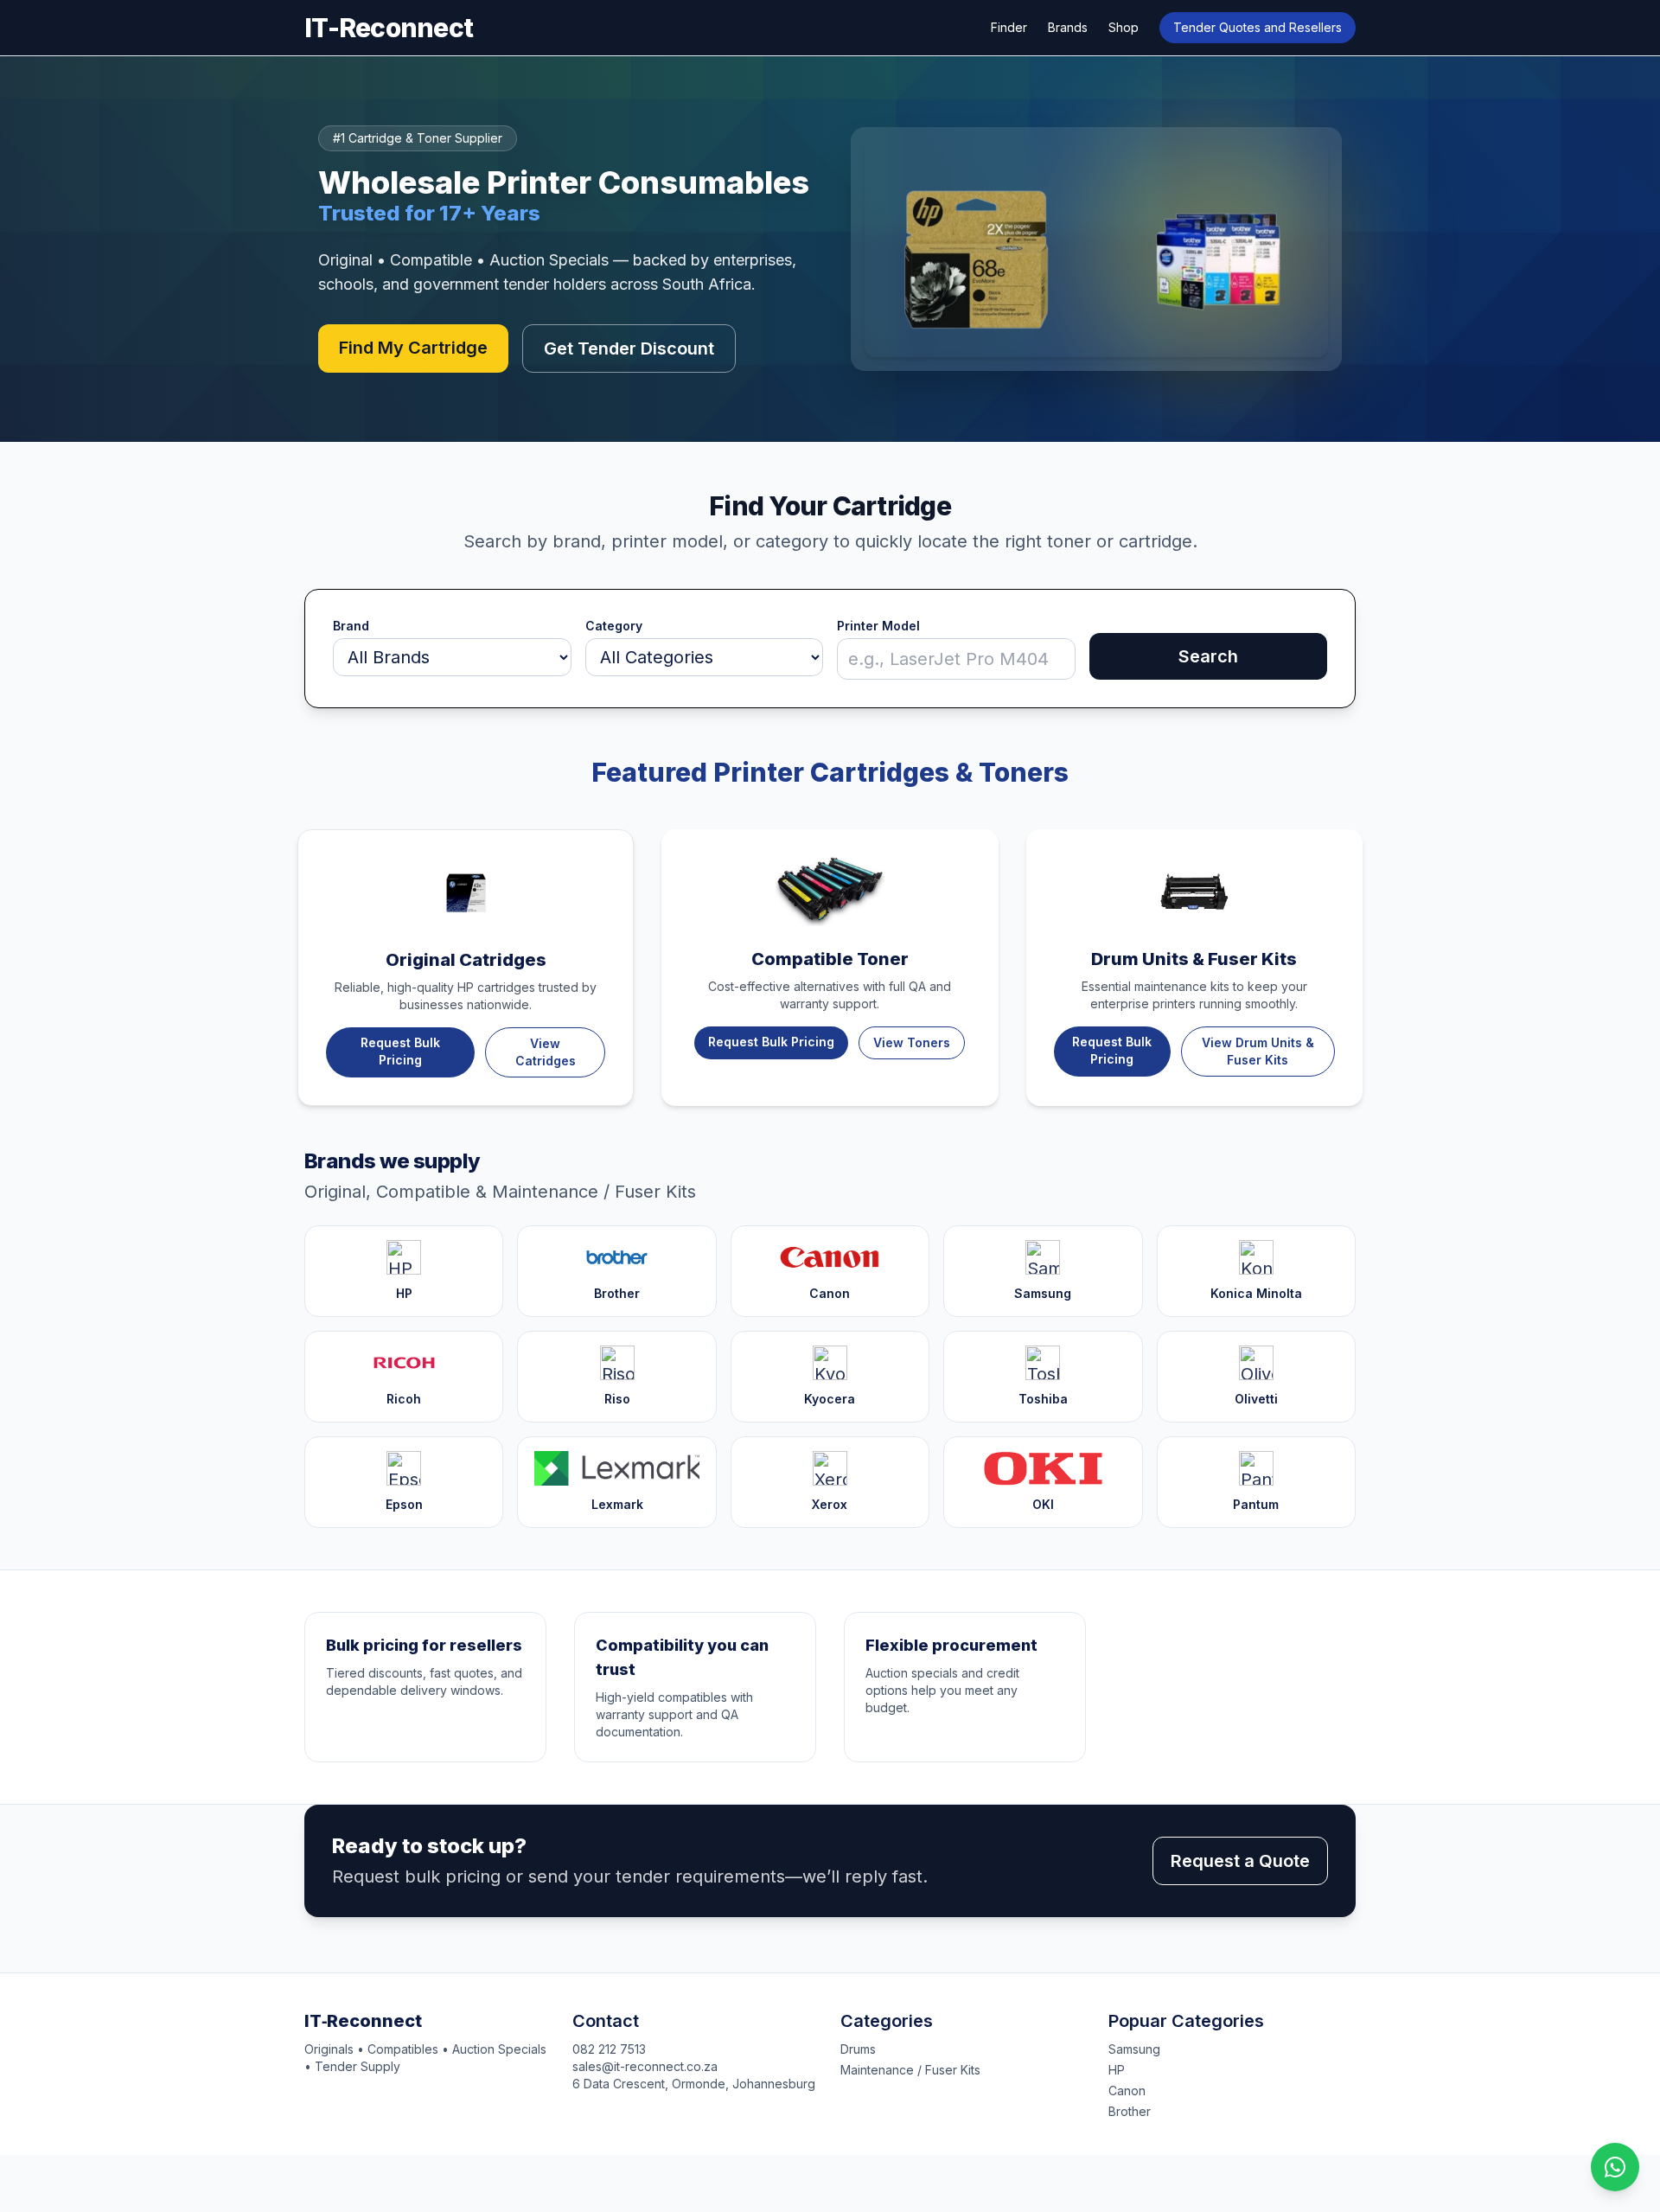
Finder (1009, 27)
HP (1117, 2070)
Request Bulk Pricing (400, 1051)
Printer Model (878, 626)
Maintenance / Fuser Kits (910, 2070)
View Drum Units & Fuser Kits (1258, 1051)
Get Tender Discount (629, 348)
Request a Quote (1240, 1861)
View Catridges (546, 1052)
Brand (351, 626)
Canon (1127, 2091)
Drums (858, 2049)
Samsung (1134, 2049)
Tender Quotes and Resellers (1258, 27)
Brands (1068, 27)
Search (1208, 656)
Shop (1124, 27)
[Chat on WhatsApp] (1615, 2167)
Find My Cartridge (413, 348)
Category (614, 626)
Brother (1130, 2111)
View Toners (912, 1042)
